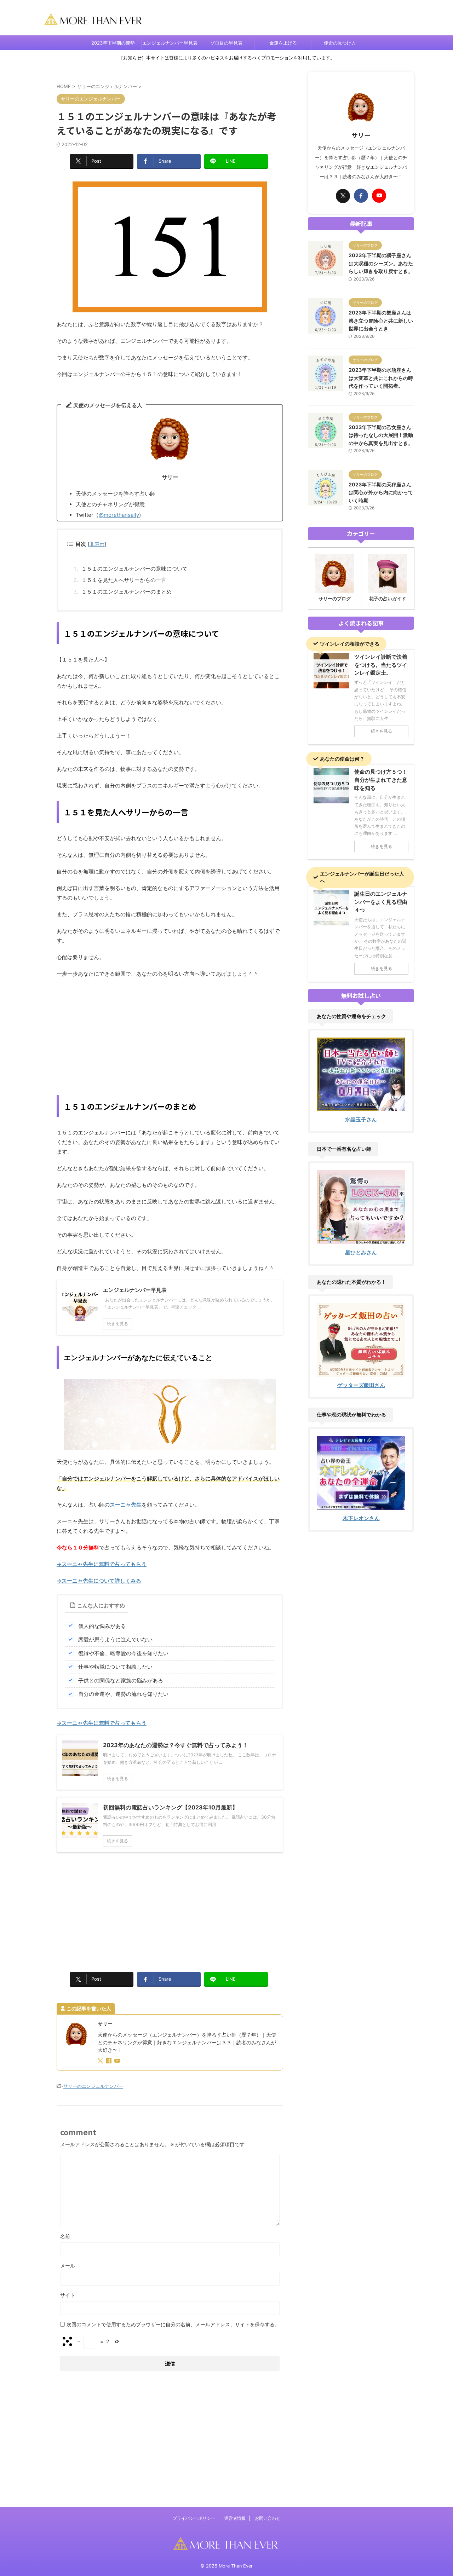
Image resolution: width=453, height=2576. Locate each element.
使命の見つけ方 (340, 43)
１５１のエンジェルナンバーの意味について (134, 569)
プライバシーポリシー (194, 2518)
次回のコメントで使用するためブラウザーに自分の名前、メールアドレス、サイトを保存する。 (173, 2324)
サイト (68, 2295)
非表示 (97, 544)
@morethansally (119, 515)
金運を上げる (283, 43)
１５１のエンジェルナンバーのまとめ (127, 592)
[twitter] (101, 2061)
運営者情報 (235, 2518)
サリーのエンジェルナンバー (93, 2086)
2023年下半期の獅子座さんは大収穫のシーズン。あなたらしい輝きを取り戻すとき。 (381, 263)
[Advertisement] (170, 1035)
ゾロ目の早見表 (226, 43)
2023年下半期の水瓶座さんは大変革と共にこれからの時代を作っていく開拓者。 (381, 378)
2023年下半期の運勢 (113, 43)
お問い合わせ (268, 2518)
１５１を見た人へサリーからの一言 (124, 580)
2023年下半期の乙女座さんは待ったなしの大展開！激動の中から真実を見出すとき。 (381, 435)
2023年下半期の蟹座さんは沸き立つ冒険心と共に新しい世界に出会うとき (381, 320)
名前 (65, 2236)
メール (68, 2266)
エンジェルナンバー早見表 (170, 43)
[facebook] (109, 2061)
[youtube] (118, 2061)
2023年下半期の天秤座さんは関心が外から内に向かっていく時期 (381, 492)
